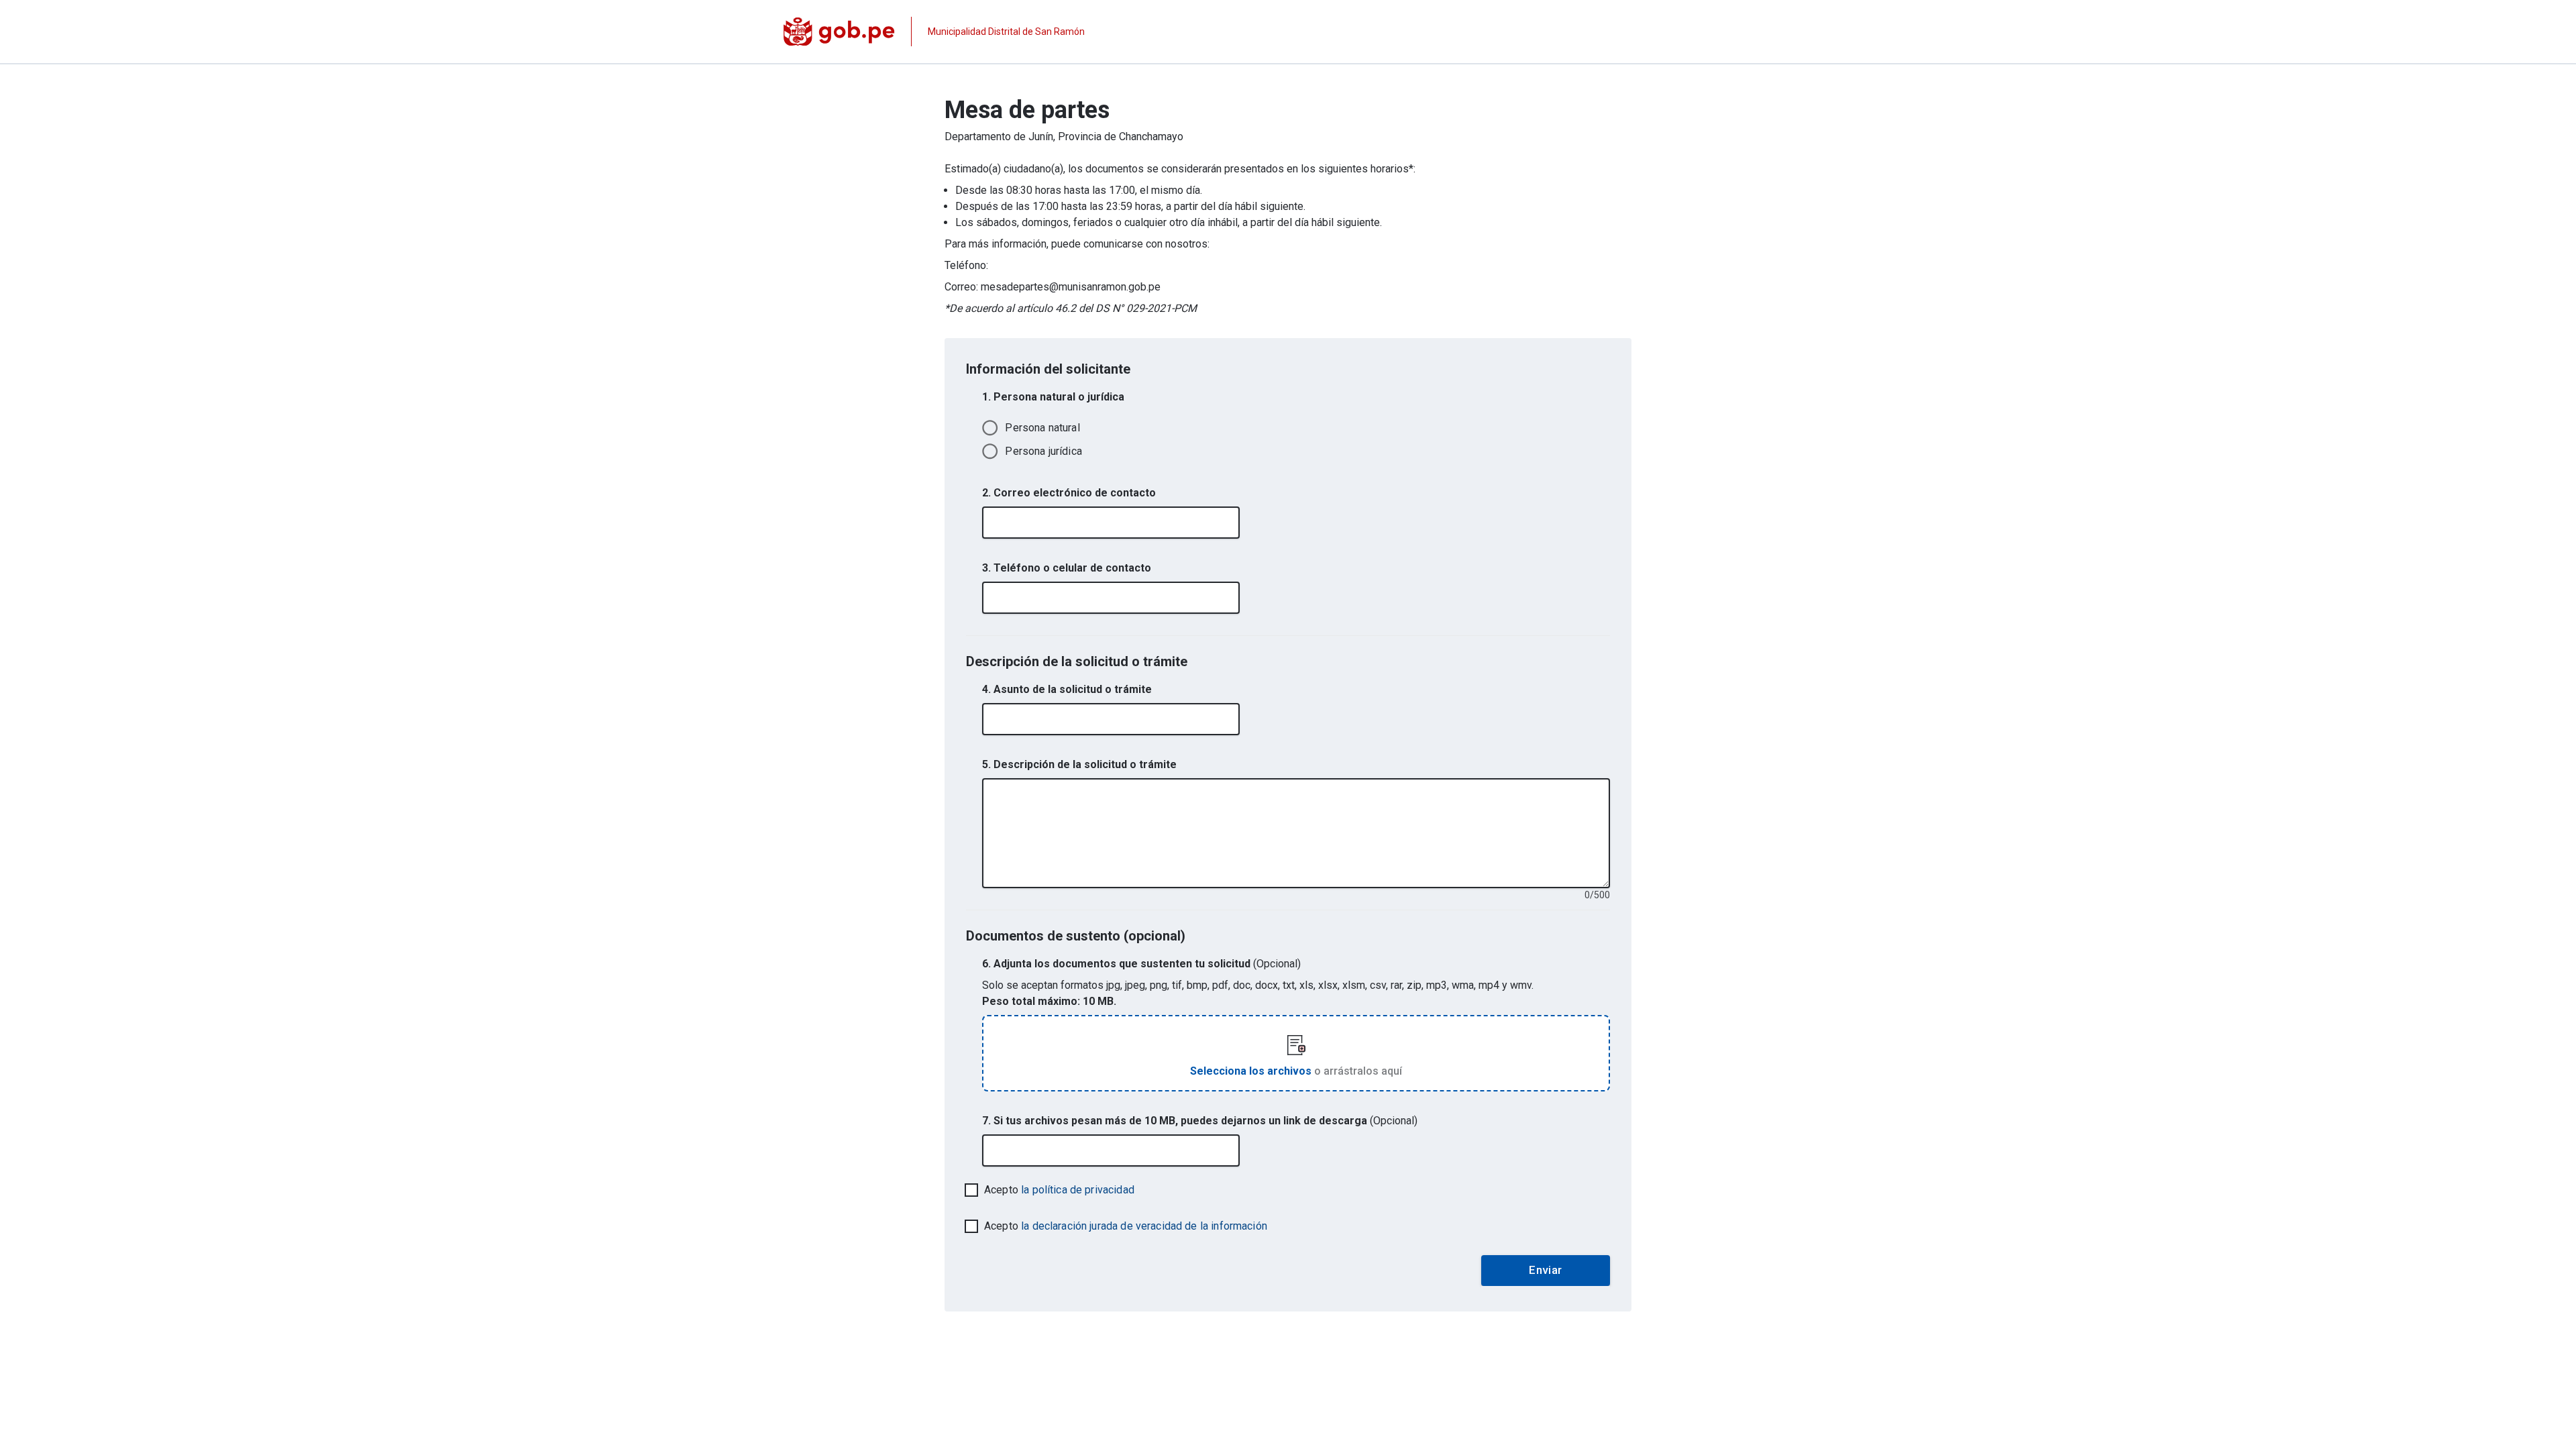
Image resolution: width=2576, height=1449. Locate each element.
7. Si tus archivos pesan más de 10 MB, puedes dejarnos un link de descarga (1200, 1121)
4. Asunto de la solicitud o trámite (1067, 689)
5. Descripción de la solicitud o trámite (1079, 764)
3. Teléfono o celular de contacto (1067, 568)
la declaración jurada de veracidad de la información (1144, 1226)
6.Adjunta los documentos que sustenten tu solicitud (1141, 964)
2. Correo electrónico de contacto (1069, 493)
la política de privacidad (1078, 1190)
